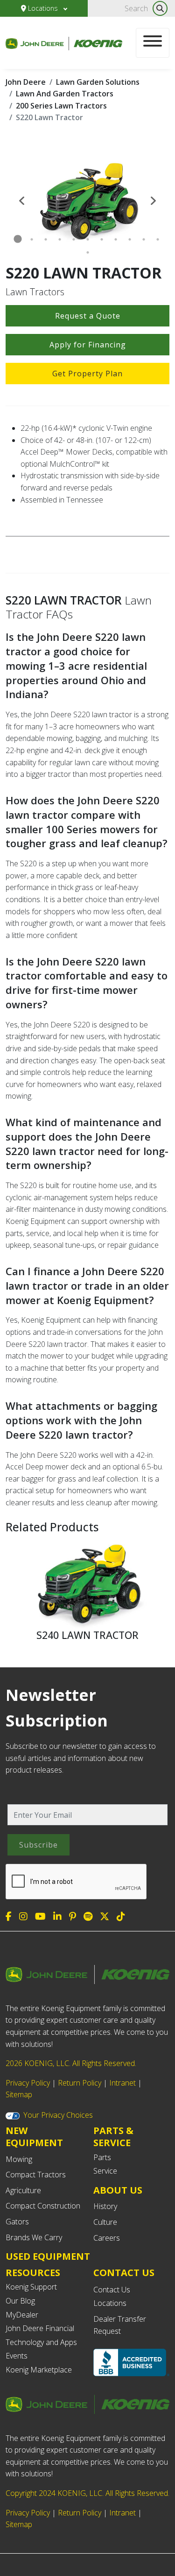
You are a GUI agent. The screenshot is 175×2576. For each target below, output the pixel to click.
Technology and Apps (41, 2342)
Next (153, 200)
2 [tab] (32, 239)
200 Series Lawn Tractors (61, 106)
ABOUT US (118, 2190)
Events (17, 2356)
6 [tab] (88, 239)
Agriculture (23, 2190)
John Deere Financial (40, 2328)
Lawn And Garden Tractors (65, 94)
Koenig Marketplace (39, 2370)
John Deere (26, 82)
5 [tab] (74, 239)
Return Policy (80, 2083)
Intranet (122, 2083)
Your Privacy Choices (58, 2115)
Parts (102, 2157)
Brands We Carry (34, 2237)
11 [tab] (158, 239)
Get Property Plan (87, 374)
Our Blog (20, 2301)
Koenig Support (31, 2287)
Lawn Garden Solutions (98, 82)
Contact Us (112, 2290)
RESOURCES (33, 2273)
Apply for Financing (88, 345)
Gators (17, 2222)
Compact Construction (43, 2206)
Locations (43, 8)
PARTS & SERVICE (113, 2137)
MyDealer (22, 2315)
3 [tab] (46, 239)
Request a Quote (88, 316)
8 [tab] (116, 239)
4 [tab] (60, 239)
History (105, 2206)
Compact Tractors (36, 2175)
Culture (105, 2222)
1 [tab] (18, 239)
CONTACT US (124, 2273)
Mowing (19, 2159)
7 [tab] (102, 239)
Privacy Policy (28, 2083)
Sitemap (19, 2094)
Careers (107, 2238)
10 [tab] (144, 239)
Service (105, 2171)
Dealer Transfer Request (120, 2325)
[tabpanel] (87, 200)
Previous (22, 200)
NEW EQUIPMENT (34, 2137)
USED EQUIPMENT (48, 2256)
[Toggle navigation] (153, 43)
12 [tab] (88, 252)
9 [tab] (130, 239)
